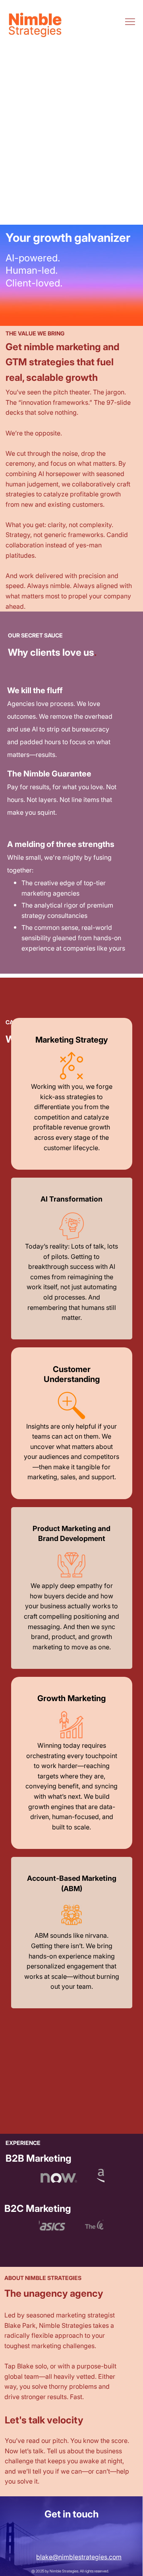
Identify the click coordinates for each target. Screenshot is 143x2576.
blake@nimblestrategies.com (79, 2557)
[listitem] (72, 1094)
